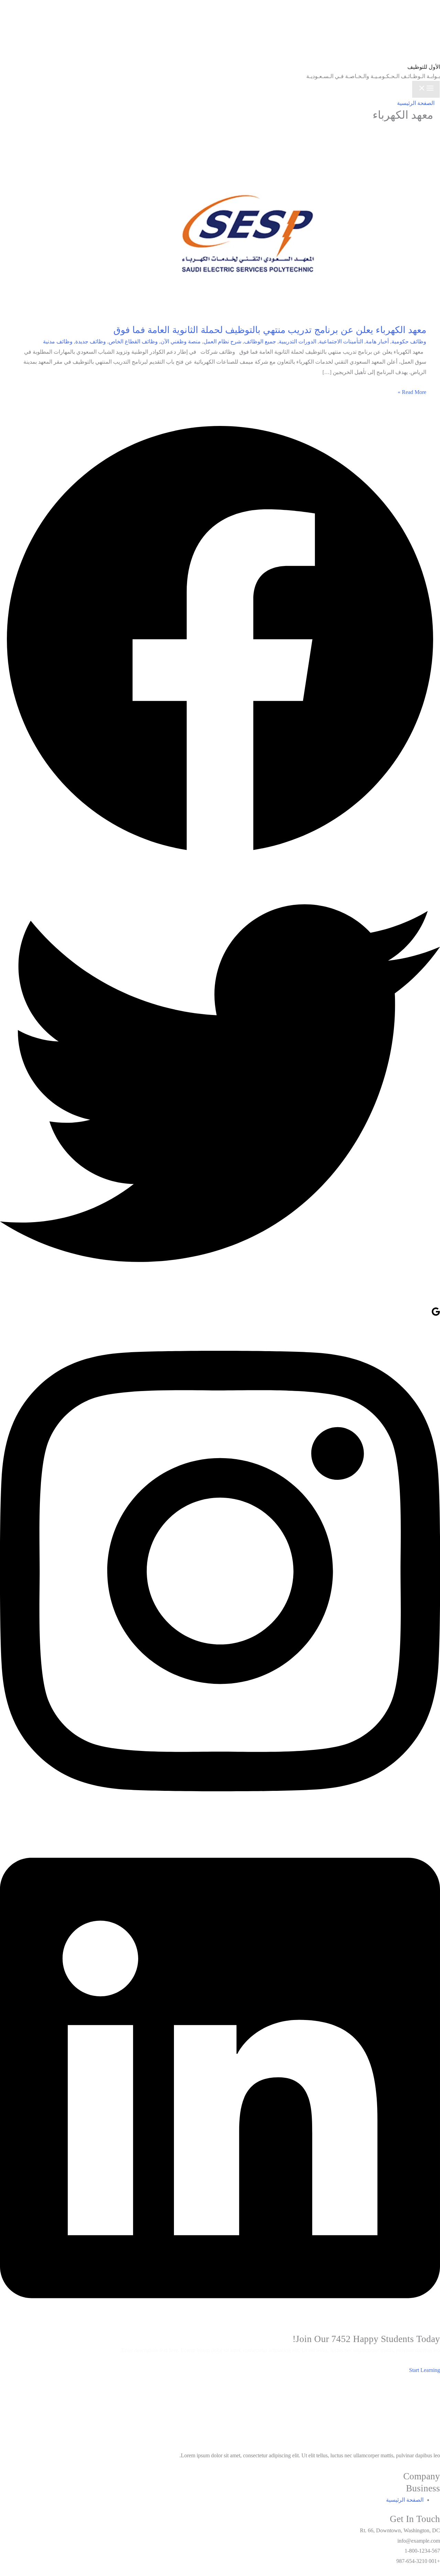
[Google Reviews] (436, 1314)
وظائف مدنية (58, 341)
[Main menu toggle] (426, 89)
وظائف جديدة (91, 341)
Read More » (412, 392)
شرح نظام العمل (222, 341)
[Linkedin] (220, 2328)
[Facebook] (220, 858)
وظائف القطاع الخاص (133, 341)
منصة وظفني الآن (181, 341)
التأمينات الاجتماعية (341, 341)
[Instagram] (220, 1821)
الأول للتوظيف (424, 67)
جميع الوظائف (260, 341)
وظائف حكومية (409, 341)
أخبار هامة (377, 341)
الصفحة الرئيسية (416, 103)
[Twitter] (220, 1301)
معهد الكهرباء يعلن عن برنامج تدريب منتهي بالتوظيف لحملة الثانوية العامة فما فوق (270, 330)
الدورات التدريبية (298, 341)
